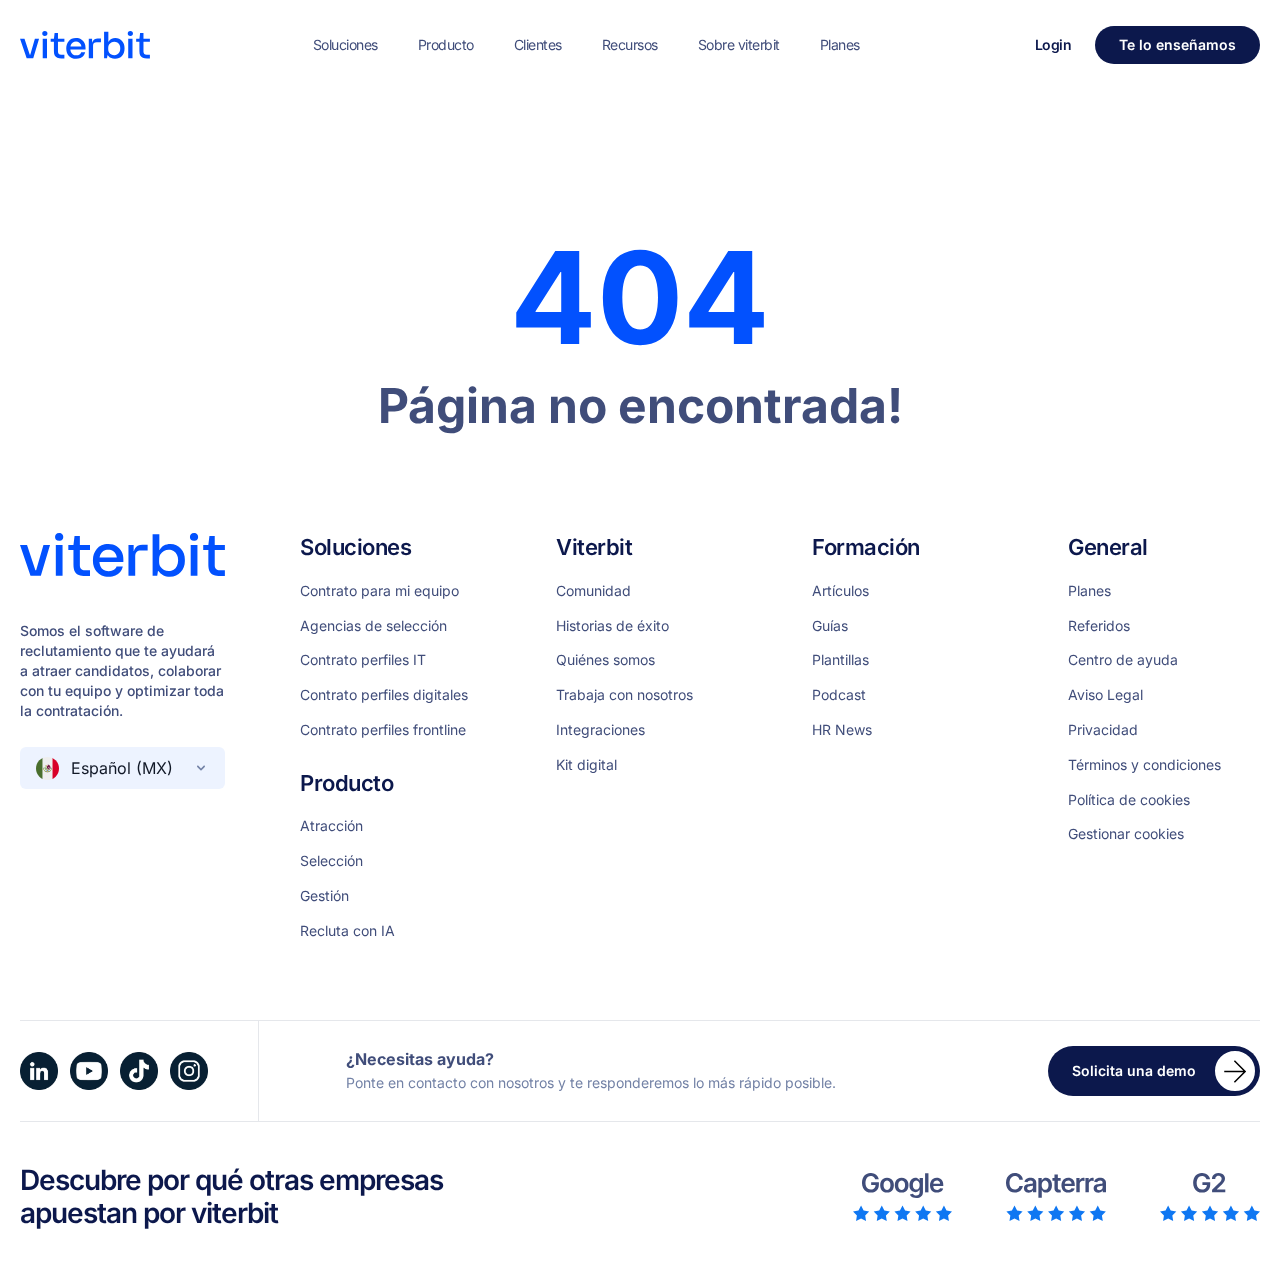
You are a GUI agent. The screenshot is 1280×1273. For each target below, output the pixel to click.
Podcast (839, 695)
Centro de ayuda (1123, 660)
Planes (840, 44)
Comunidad (593, 591)
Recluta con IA (347, 931)
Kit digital (586, 765)
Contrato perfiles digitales (384, 695)
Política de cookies (1129, 800)
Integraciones (600, 730)
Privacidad (1103, 730)
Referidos (1099, 626)
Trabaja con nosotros (624, 695)
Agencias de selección (373, 626)
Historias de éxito (612, 626)
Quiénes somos (605, 660)
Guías (830, 626)
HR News (842, 730)
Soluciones (345, 44)
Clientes (538, 44)
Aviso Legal (1105, 695)
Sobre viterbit (739, 44)
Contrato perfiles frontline (383, 730)
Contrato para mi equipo (379, 591)
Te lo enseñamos (1177, 44)
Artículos (840, 591)
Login (1053, 44)
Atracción (331, 826)
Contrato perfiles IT (363, 660)
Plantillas (840, 660)
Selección (331, 861)
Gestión (324, 896)
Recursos (630, 44)
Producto (446, 44)
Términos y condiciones (1144, 765)
